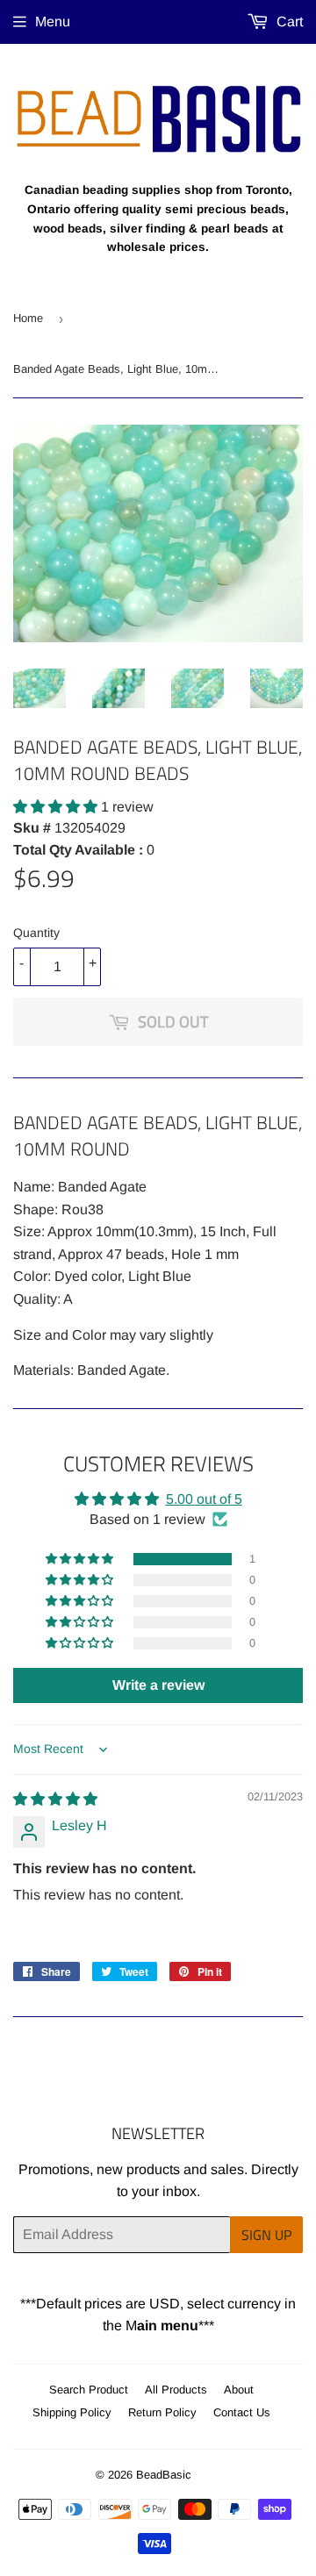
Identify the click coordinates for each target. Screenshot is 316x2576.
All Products (176, 2390)
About (239, 2390)
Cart (288, 21)
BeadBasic (164, 2475)
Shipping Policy (72, 2412)
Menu (53, 21)
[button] (57, 807)
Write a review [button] (158, 1685)
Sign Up (266, 2235)
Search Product (89, 2390)
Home (28, 318)
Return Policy (162, 2412)
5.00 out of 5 (204, 1499)
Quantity (36, 933)
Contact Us (242, 2412)
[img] (55, 1799)
